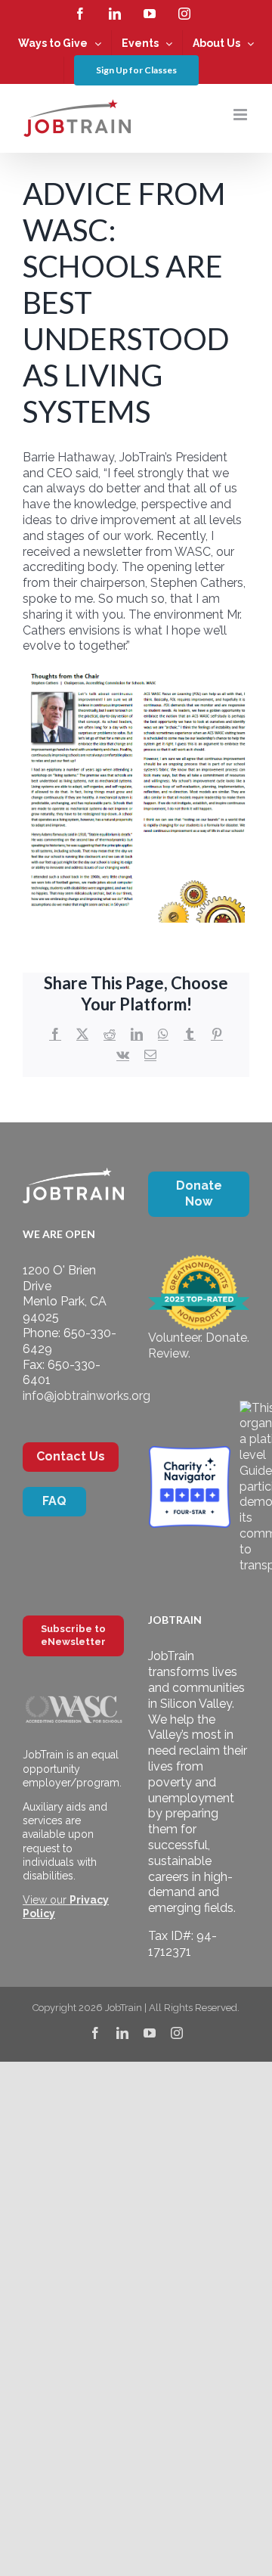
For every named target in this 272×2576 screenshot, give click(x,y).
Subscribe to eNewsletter (73, 1635)
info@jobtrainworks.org (87, 1396)
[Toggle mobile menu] (241, 115)
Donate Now (199, 1193)
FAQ (54, 1501)
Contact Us (71, 1456)
